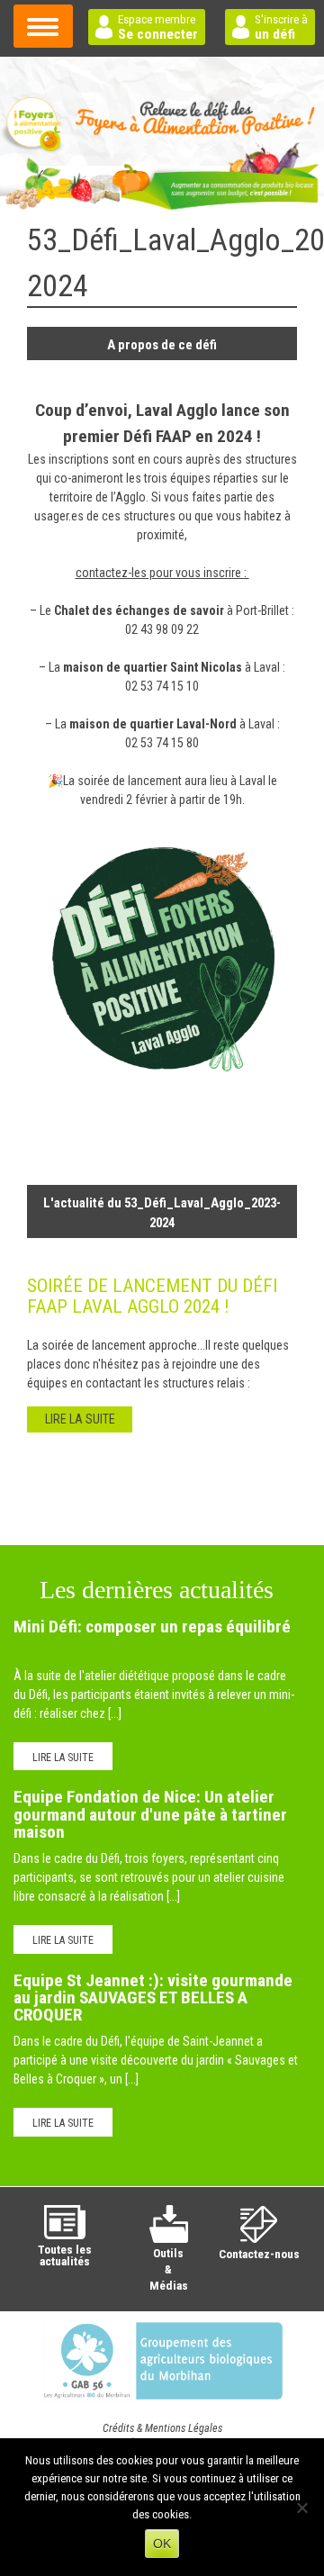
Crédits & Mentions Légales (162, 2428)
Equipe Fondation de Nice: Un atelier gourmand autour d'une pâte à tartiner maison (150, 1814)
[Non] (301, 2508)
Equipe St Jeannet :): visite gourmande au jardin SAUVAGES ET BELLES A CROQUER (153, 1998)
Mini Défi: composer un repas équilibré (152, 1627)
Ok (162, 2544)
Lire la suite (63, 1758)
